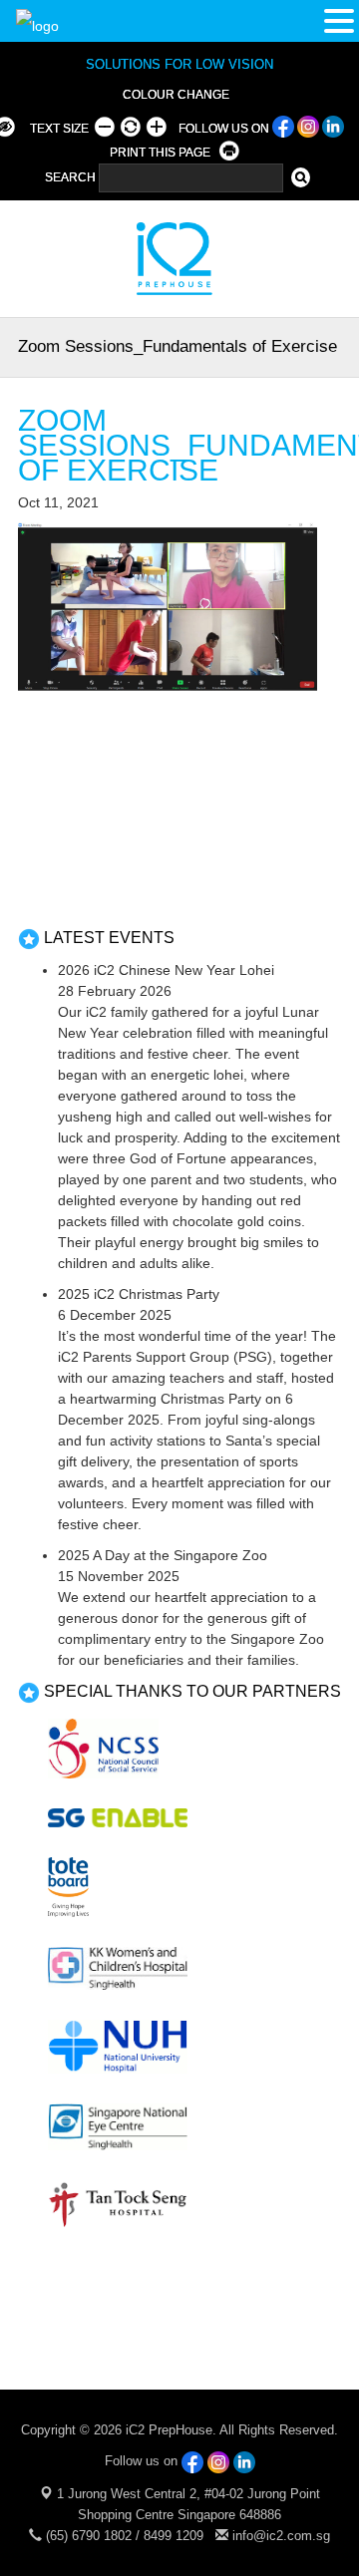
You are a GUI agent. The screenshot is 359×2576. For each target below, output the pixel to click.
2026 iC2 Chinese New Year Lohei (166, 970)
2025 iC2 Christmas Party (139, 1294)
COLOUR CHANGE (176, 95)
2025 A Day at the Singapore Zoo (163, 1555)
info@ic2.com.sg (281, 2536)
